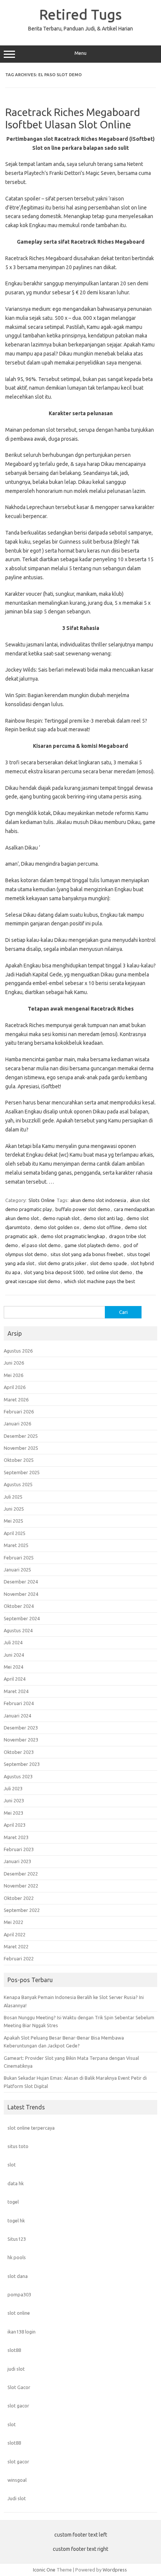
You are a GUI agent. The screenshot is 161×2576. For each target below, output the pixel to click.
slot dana (18, 2276)
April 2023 (15, 1825)
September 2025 (22, 1472)
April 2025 (15, 1533)
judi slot (16, 2369)
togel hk (16, 2220)
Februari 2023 (19, 1849)
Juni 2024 (14, 1655)
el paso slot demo (41, 1245)
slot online (19, 2313)
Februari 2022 (19, 1958)
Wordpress (115, 2570)
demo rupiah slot (61, 1218)
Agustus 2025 (18, 1484)
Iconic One (44, 2570)
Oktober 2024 (19, 1606)
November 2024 (21, 1594)
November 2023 (21, 1740)
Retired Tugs (80, 14)
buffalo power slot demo (83, 1209)
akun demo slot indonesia (98, 1200)
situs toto (18, 2146)
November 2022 (21, 1886)
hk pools (17, 2257)
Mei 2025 (13, 1521)
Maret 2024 (16, 1691)
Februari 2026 (19, 1412)
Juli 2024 (13, 1642)
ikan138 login (22, 2332)
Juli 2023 (13, 1788)
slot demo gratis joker (62, 1263)
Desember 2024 (21, 1582)
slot (12, 2165)
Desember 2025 (21, 1436)
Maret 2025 (16, 1545)
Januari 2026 (17, 1424)
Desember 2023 (21, 1728)
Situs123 (17, 2239)
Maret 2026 (16, 1399)
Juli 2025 (13, 1497)
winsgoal (17, 2480)
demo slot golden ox (57, 1227)
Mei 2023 (13, 1813)
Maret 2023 (16, 1837)
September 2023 (22, 1764)
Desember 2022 (21, 1874)
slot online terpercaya (31, 2128)
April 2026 (15, 1387)
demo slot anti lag (103, 1218)
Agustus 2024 (18, 1630)
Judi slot (17, 2498)
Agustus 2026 (18, 1351)
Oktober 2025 (19, 1460)
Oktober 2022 (19, 1898)
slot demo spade (109, 1263)
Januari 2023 (17, 1861)
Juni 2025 (14, 1509)
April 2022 (15, 1934)
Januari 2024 (17, 1716)
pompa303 (19, 2294)
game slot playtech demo (92, 1245)
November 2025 (21, 1448)
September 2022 (22, 1910)
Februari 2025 (19, 1558)
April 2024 (15, 1679)
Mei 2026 (13, 1375)
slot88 (14, 2350)
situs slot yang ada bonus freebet (87, 1254)
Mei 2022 (13, 1922)
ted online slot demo (110, 1272)
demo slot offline (102, 1227)
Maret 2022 (16, 1946)
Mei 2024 (13, 1667)
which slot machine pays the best (100, 1281)
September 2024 (22, 1618)
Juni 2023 (14, 1800)
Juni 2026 (14, 1363)
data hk (16, 2183)
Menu (80, 53)
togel (13, 2202)
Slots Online (42, 1200)
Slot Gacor (19, 2387)
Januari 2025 (17, 1570)
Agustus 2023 (18, 1776)
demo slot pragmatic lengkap (73, 1236)
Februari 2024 (19, 1703)
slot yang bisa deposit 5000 (54, 1272)
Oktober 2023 (19, 1752)
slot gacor (18, 2406)
